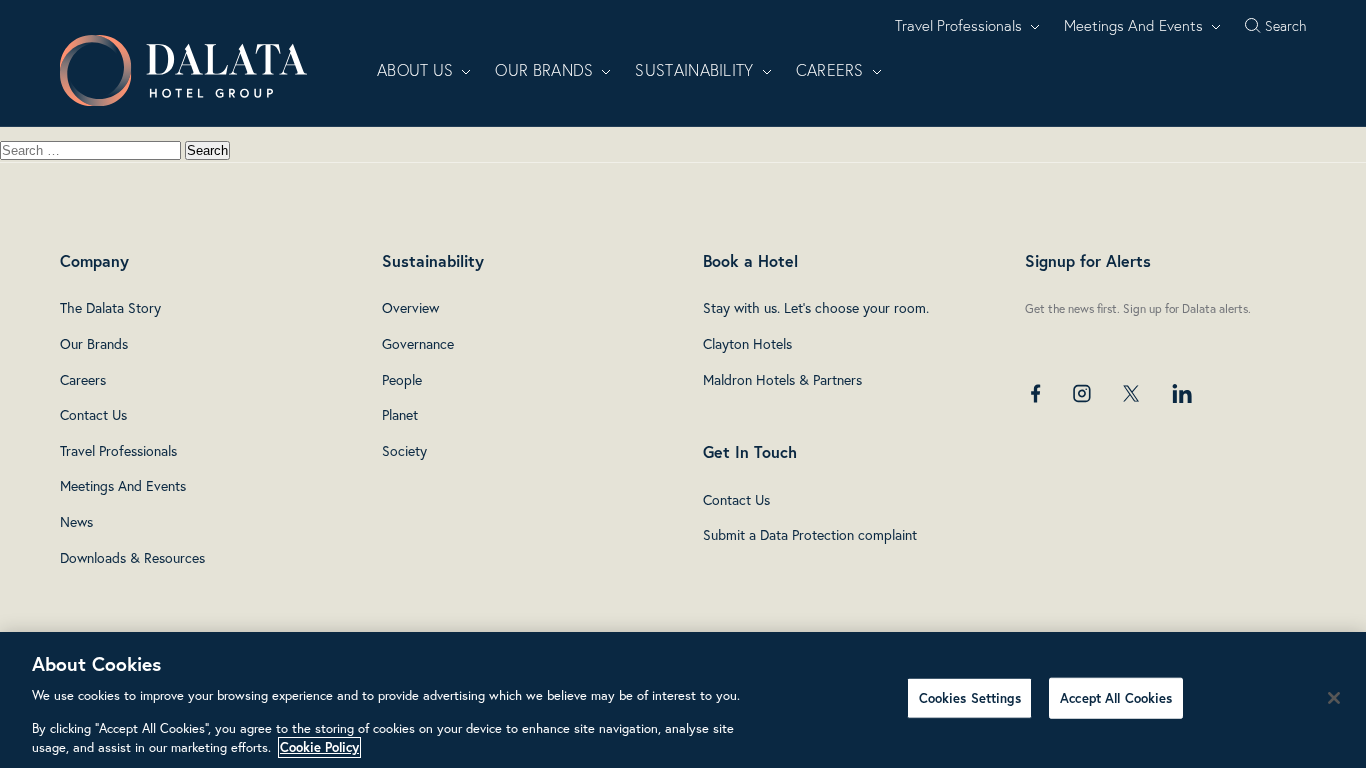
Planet (400, 414)
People (402, 379)
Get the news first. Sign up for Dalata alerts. (1138, 308)
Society (404, 450)
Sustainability (694, 70)
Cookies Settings (970, 697)
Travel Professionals (958, 25)
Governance (418, 343)
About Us (415, 70)
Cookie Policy (319, 747)
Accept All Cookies (1116, 697)
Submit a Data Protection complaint (810, 534)
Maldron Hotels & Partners (782, 379)
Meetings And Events (1133, 25)
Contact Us (93, 414)
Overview (410, 307)
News (76, 521)
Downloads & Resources (132, 557)
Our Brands (544, 70)
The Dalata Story (110, 307)
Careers (830, 70)
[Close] (1334, 698)
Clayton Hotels (747, 343)
